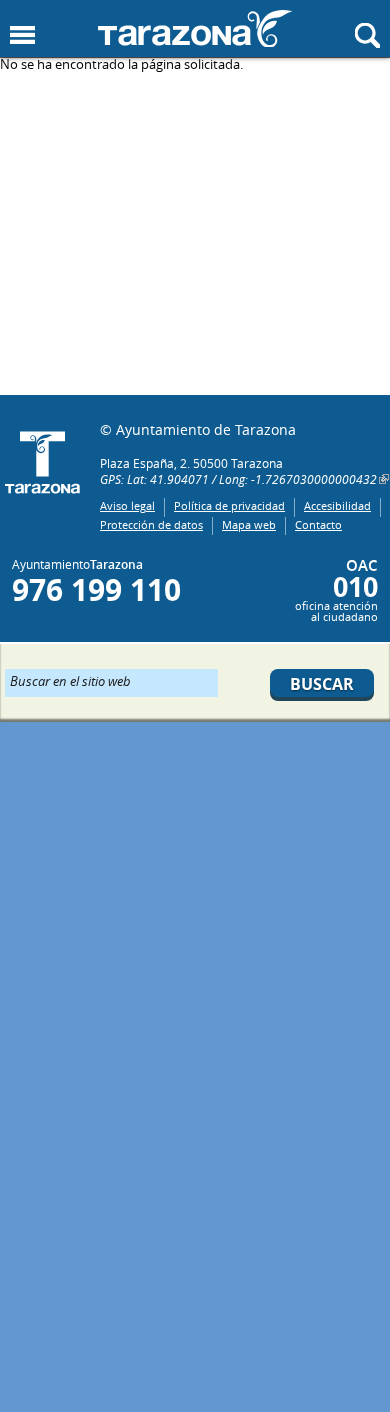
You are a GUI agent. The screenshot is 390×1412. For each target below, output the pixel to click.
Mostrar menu (22, 35)
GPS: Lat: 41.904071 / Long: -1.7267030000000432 (238, 479)
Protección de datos (151, 524)
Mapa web (249, 524)
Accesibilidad (337, 505)
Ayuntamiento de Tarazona (195, 28)
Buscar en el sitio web (70, 680)
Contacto (318, 524)
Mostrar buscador (367, 35)
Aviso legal (127, 505)
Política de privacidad (229, 505)
